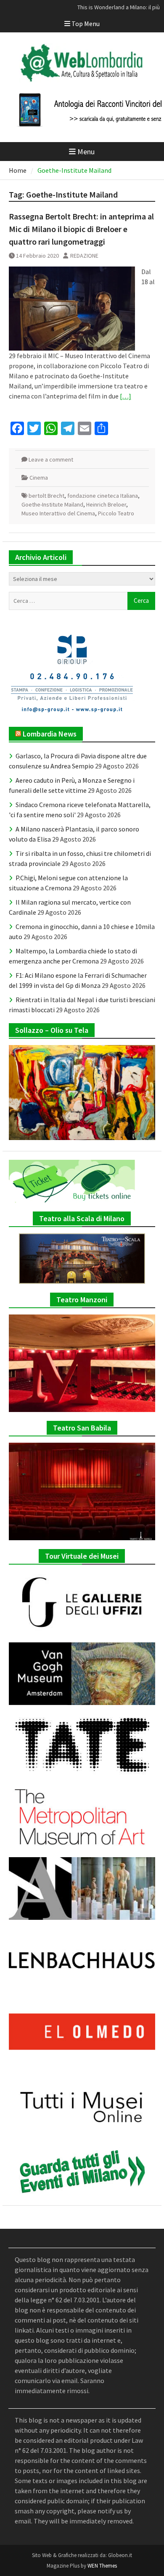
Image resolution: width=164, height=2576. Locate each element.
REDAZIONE (84, 256)
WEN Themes (102, 2566)
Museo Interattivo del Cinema (58, 513)
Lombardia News (50, 734)
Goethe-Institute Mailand (52, 504)
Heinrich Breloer (106, 504)
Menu (86, 152)
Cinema (39, 478)
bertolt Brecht (46, 496)
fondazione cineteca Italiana (103, 496)
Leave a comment (51, 459)
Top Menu (86, 24)
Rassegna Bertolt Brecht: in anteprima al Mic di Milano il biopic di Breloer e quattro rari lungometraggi (81, 229)
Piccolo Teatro (116, 513)
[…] (126, 396)
